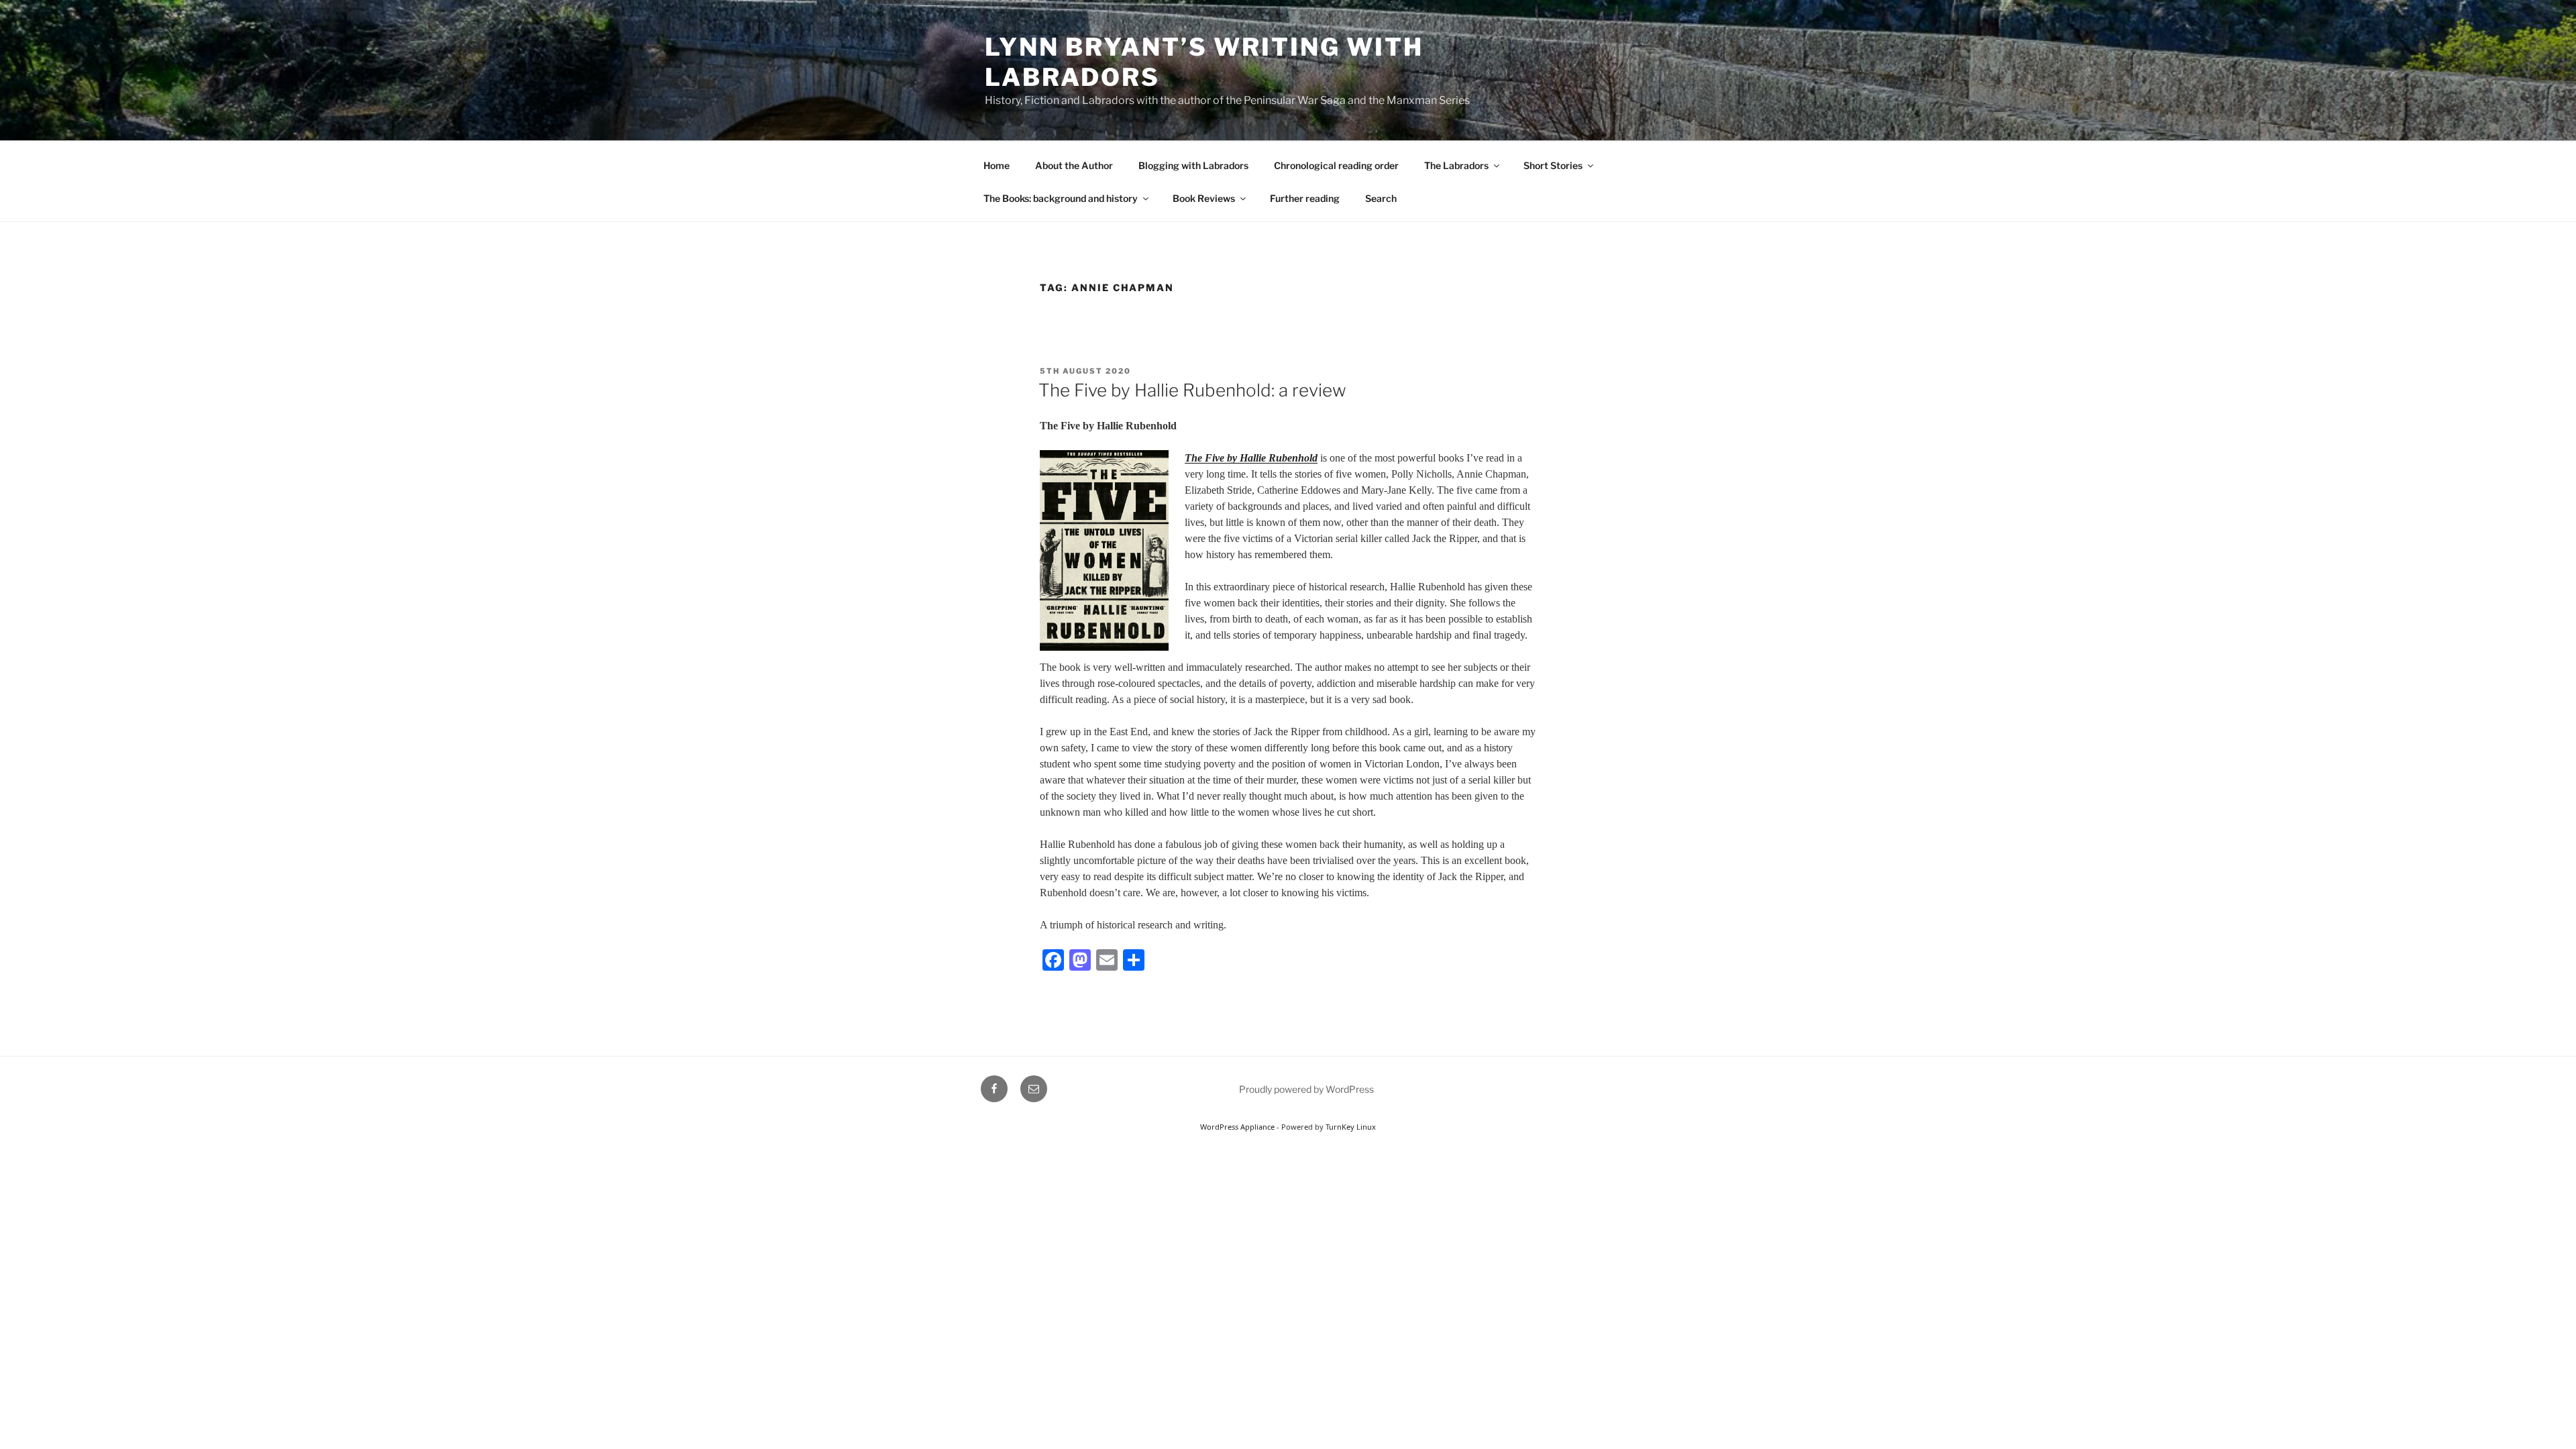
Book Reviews (1204, 198)
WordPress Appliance (1237, 1127)
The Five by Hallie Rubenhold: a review (1192, 390)
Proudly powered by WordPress (1306, 1089)
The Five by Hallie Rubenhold (1251, 458)
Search (1381, 198)
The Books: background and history (1061, 198)
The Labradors (1456, 165)
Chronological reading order (1336, 165)
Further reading (1305, 198)
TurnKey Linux (1351, 1127)
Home (997, 165)
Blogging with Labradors (1193, 165)
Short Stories (1553, 165)
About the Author (1074, 165)
